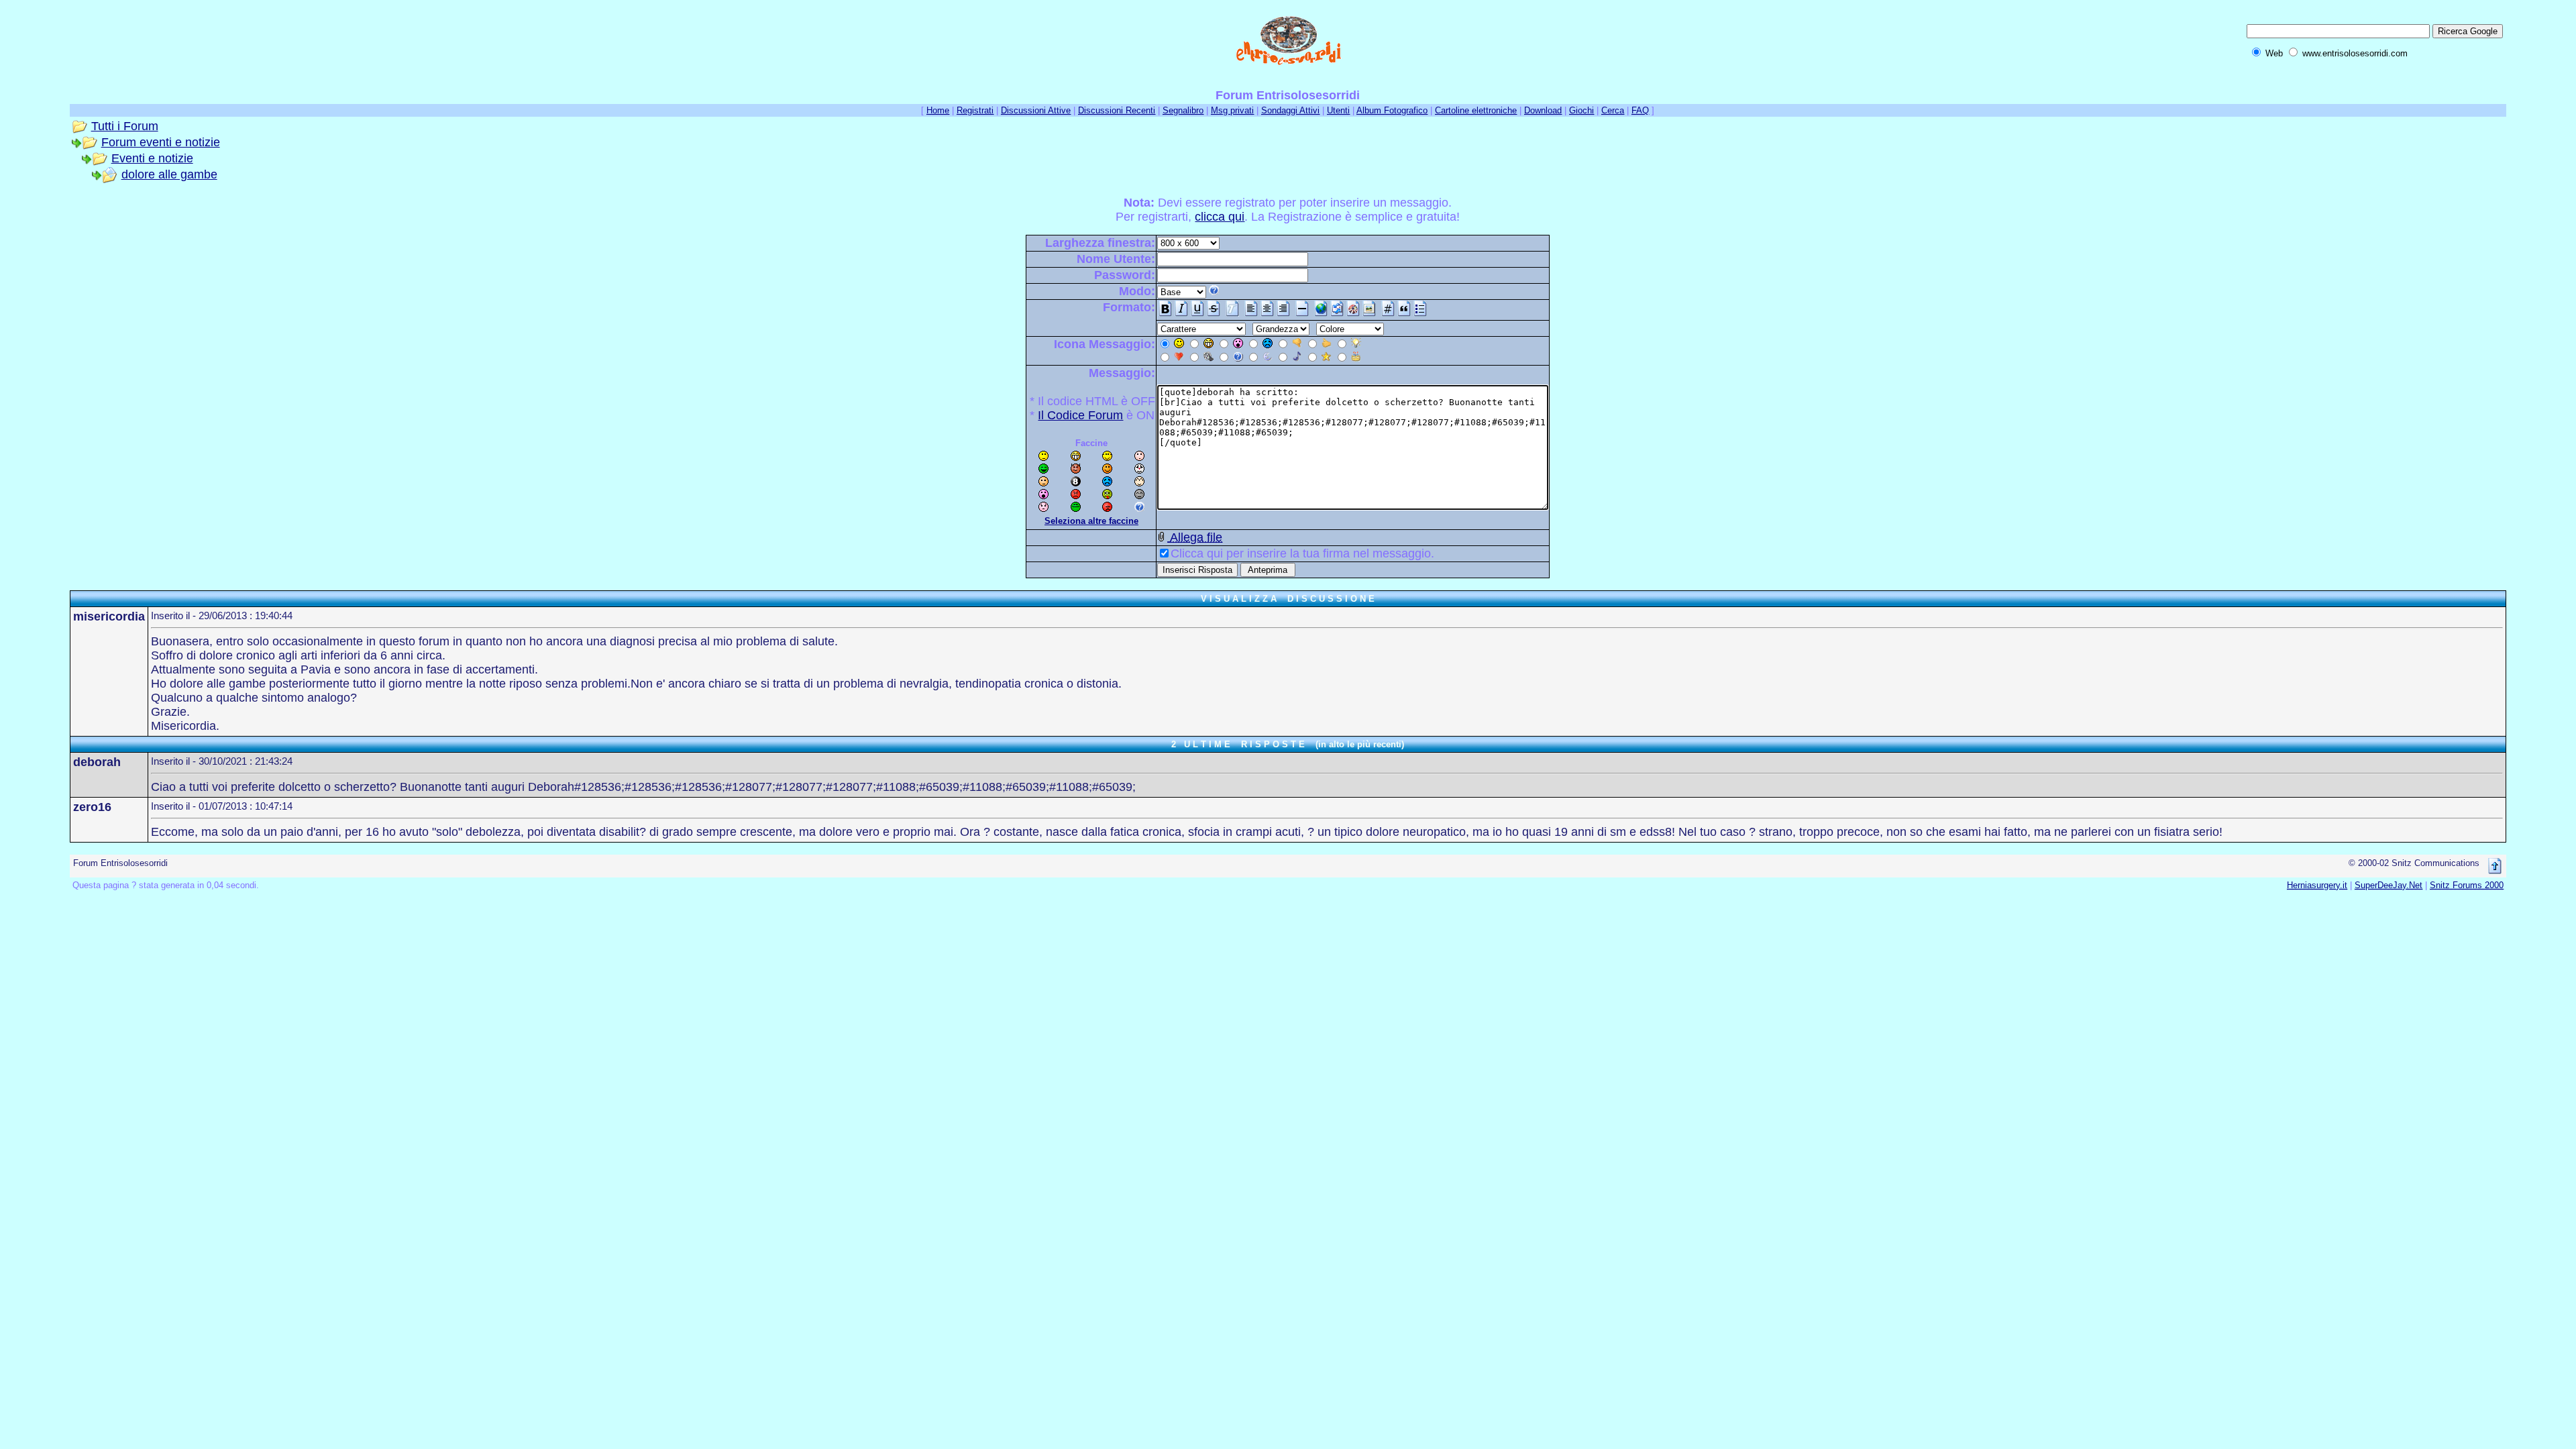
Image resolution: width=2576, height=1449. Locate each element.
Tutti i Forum (125, 126)
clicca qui (1220, 217)
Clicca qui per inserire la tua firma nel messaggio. (1302, 553)
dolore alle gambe (169, 174)
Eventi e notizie (152, 158)
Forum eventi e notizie (161, 142)
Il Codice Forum (1080, 415)
